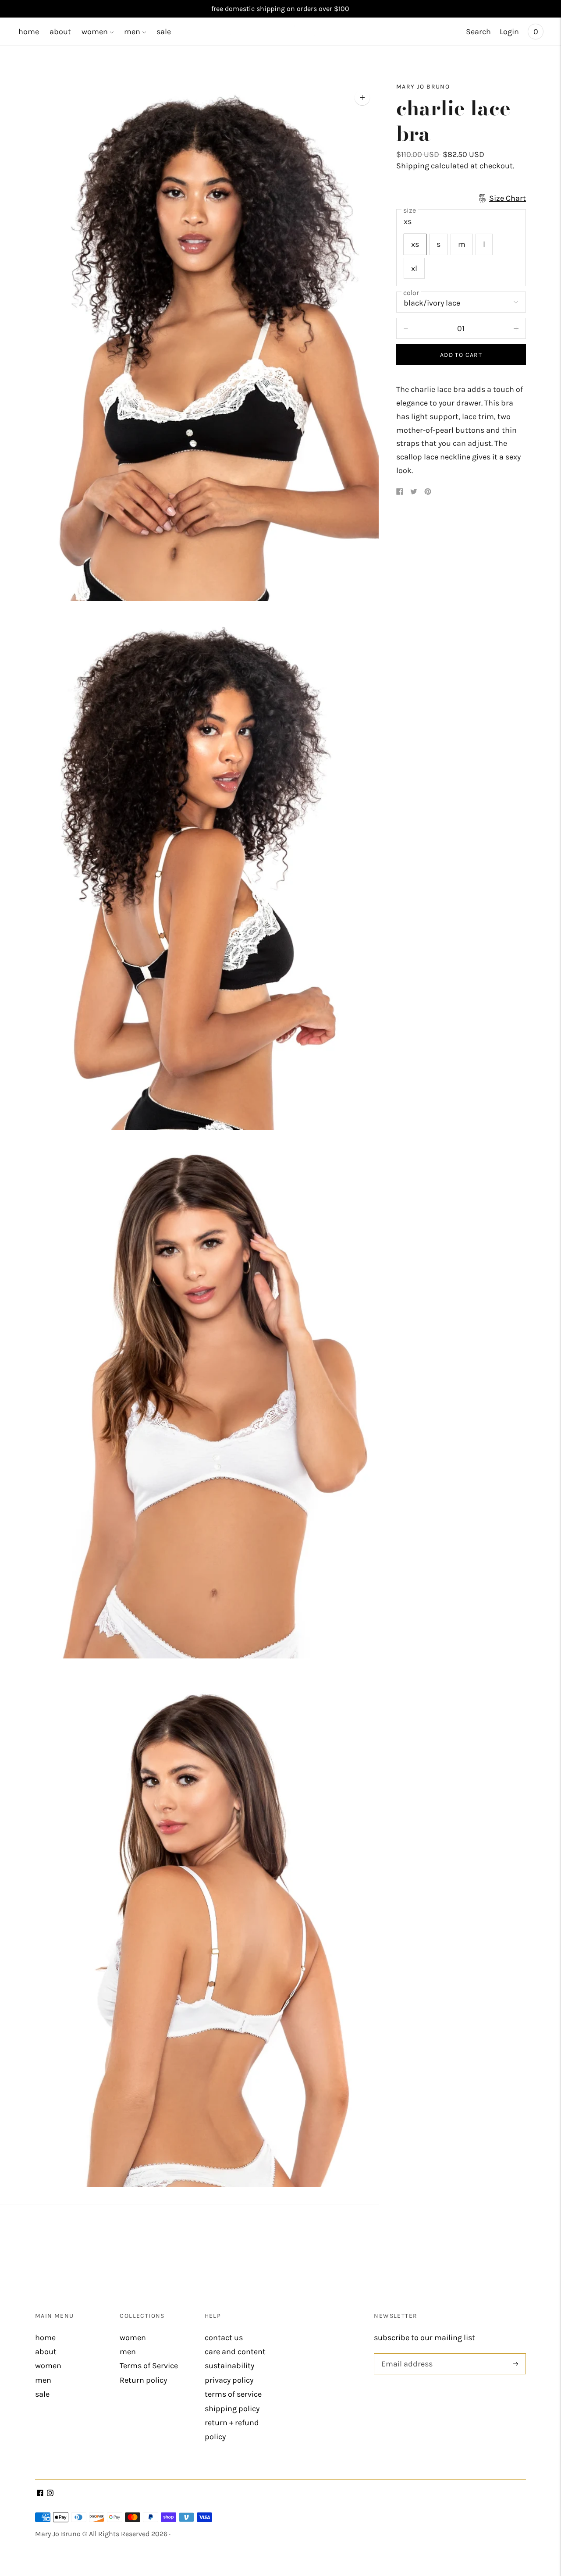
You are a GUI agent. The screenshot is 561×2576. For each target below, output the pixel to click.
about (60, 32)
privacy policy (229, 2380)
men (132, 32)
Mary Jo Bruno (423, 87)
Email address (405, 2354)
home (29, 32)
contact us (224, 2338)
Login (509, 32)
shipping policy (232, 2409)
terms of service (233, 2394)
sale (164, 32)
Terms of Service (149, 2366)
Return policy (143, 2380)
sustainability (229, 2366)
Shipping (413, 166)
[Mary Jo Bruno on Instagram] (50, 2494)
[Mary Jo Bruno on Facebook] (40, 2494)
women (95, 32)
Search (478, 32)
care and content (235, 2352)
